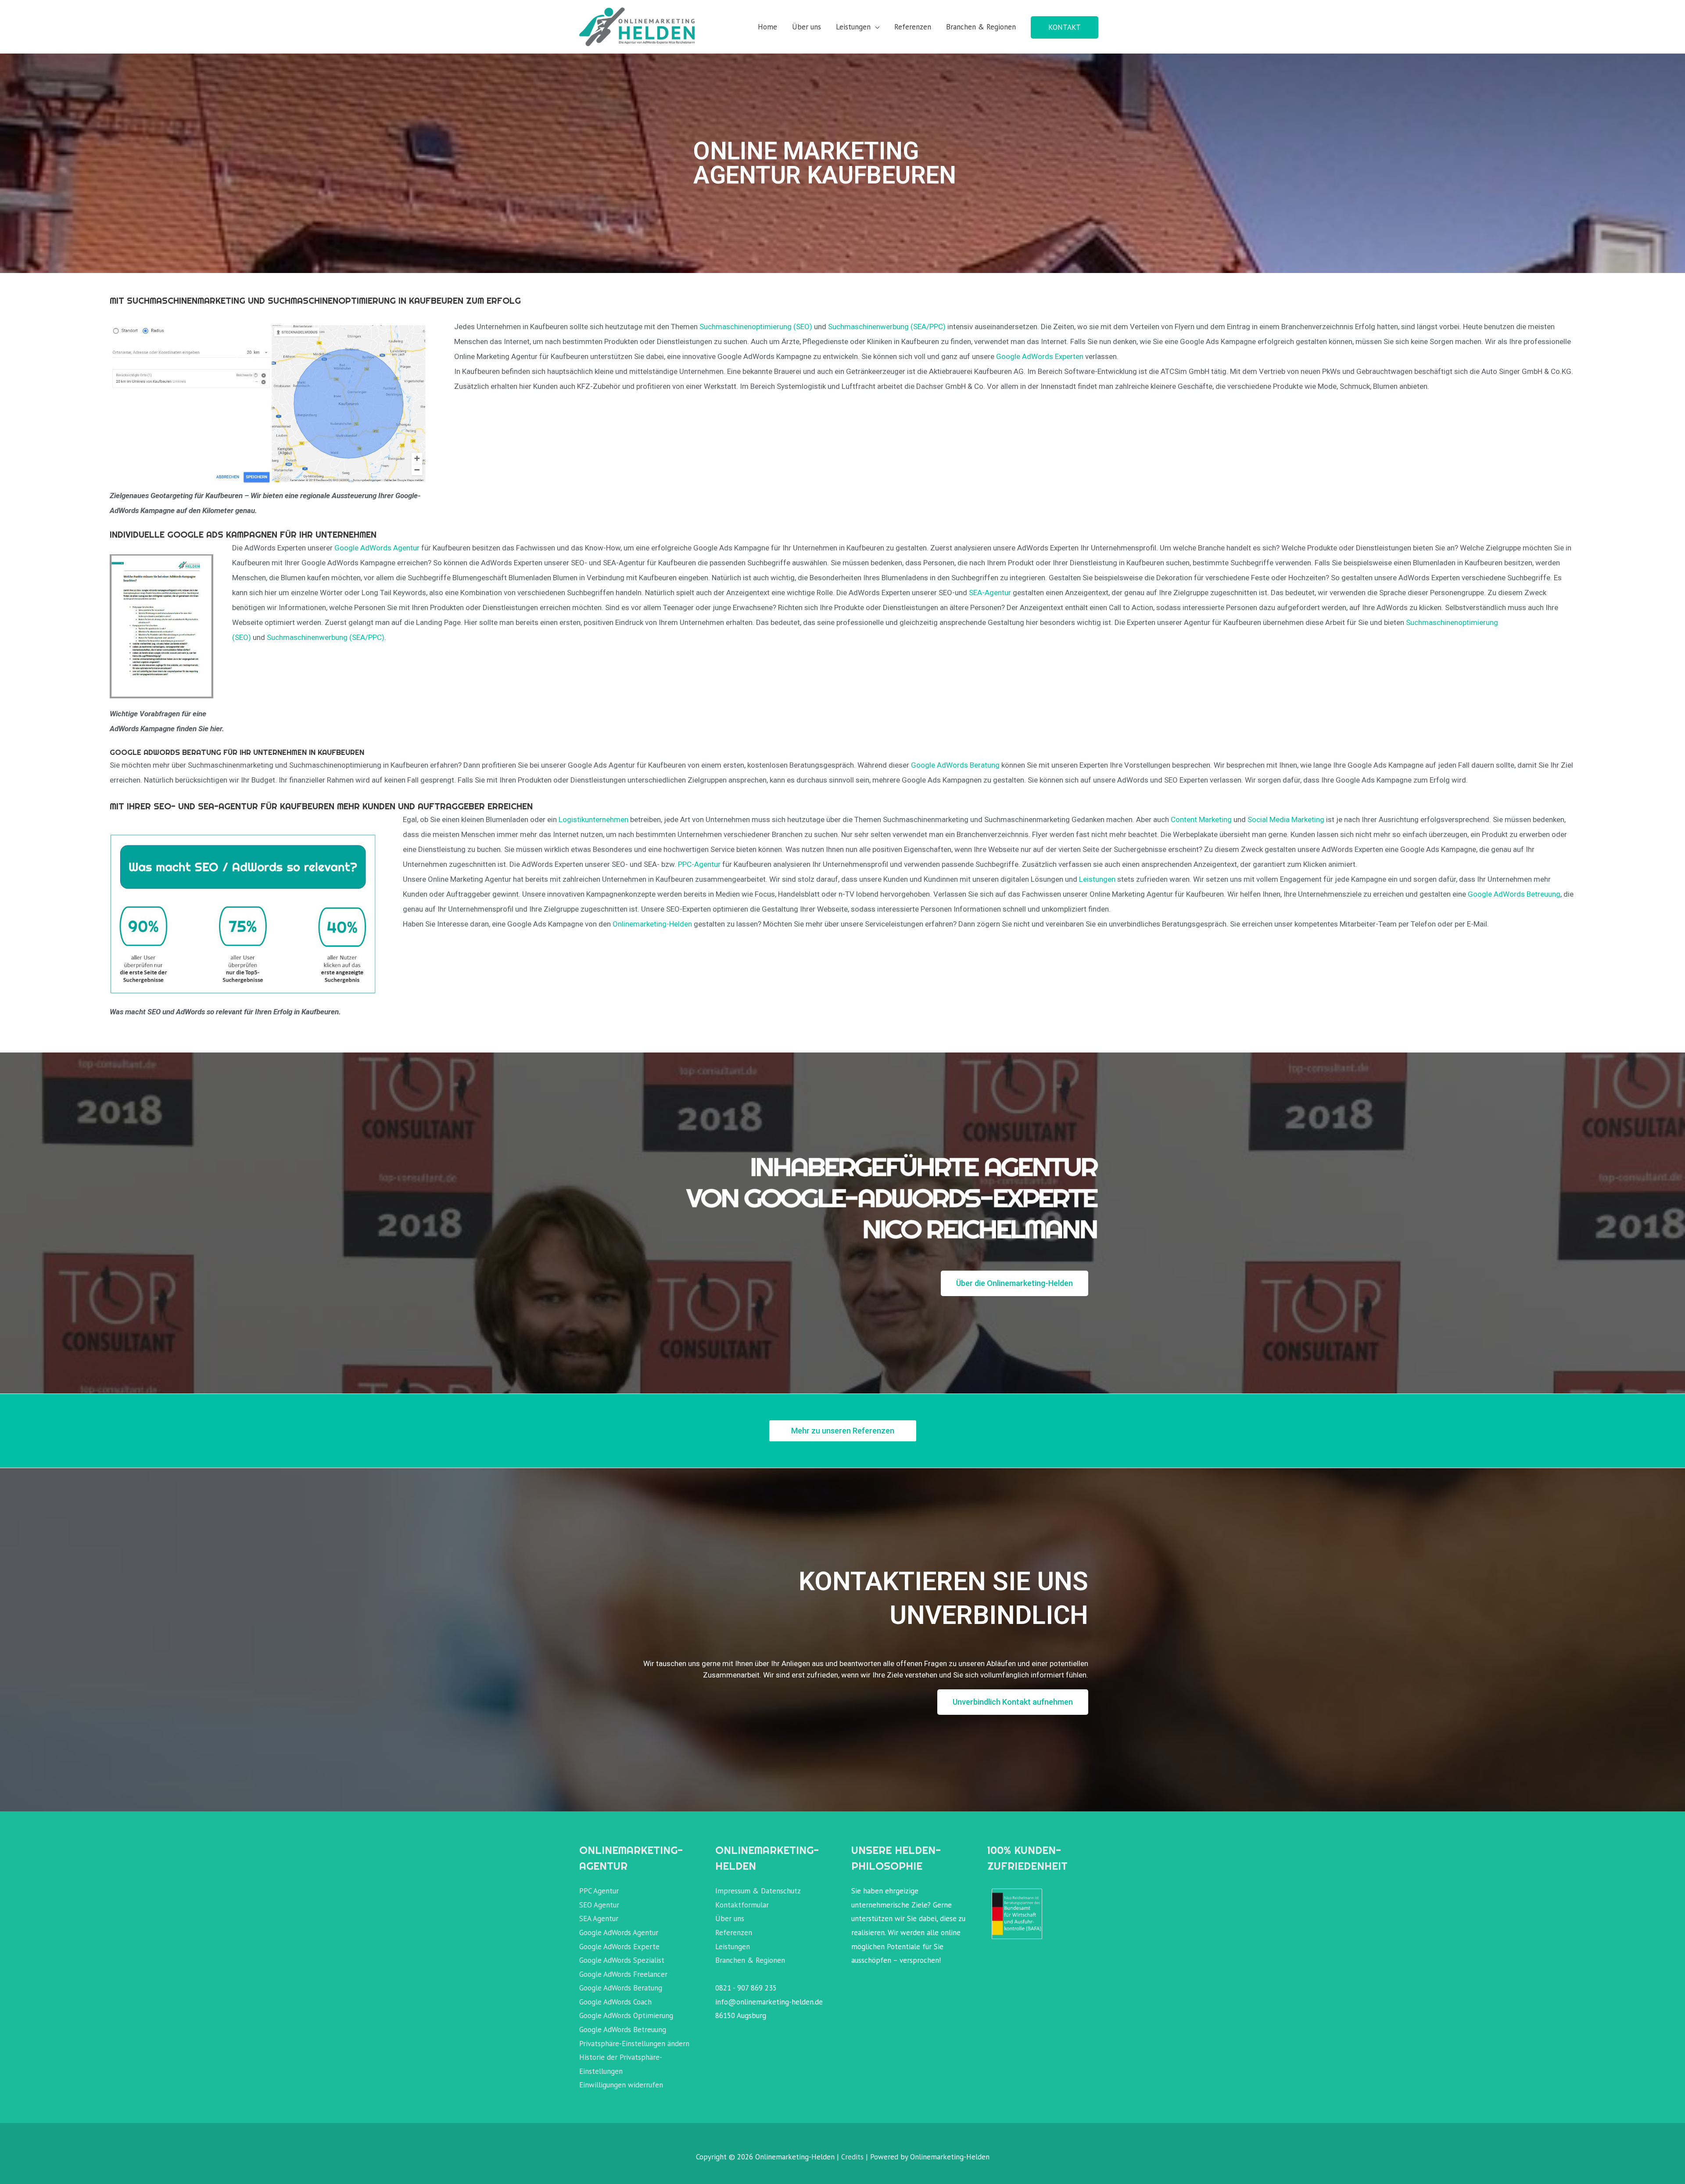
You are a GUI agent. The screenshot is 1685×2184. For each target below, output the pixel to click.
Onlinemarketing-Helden (652, 924)
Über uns (807, 27)
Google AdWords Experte (619, 1947)
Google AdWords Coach (615, 2002)
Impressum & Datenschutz (758, 1891)
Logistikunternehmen (593, 819)
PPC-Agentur (700, 864)
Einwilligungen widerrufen (621, 2085)
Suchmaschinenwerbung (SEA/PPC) (887, 327)
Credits (852, 2157)
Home (767, 27)
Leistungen (853, 27)
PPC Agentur (599, 1891)
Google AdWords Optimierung (626, 2015)
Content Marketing (1201, 819)
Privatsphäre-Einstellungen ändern (634, 2044)
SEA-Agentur (991, 593)
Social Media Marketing (1286, 819)
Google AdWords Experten (1040, 356)
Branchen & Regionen (981, 27)
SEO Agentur (599, 1905)
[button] (1015, 1283)
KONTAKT (1065, 27)
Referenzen (913, 27)
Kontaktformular (742, 1905)
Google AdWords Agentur (377, 548)
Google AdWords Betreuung (1514, 894)
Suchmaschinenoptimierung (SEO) (757, 327)
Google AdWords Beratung (955, 765)
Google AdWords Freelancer (623, 1974)
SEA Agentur (599, 1918)
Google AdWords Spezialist (622, 1960)
